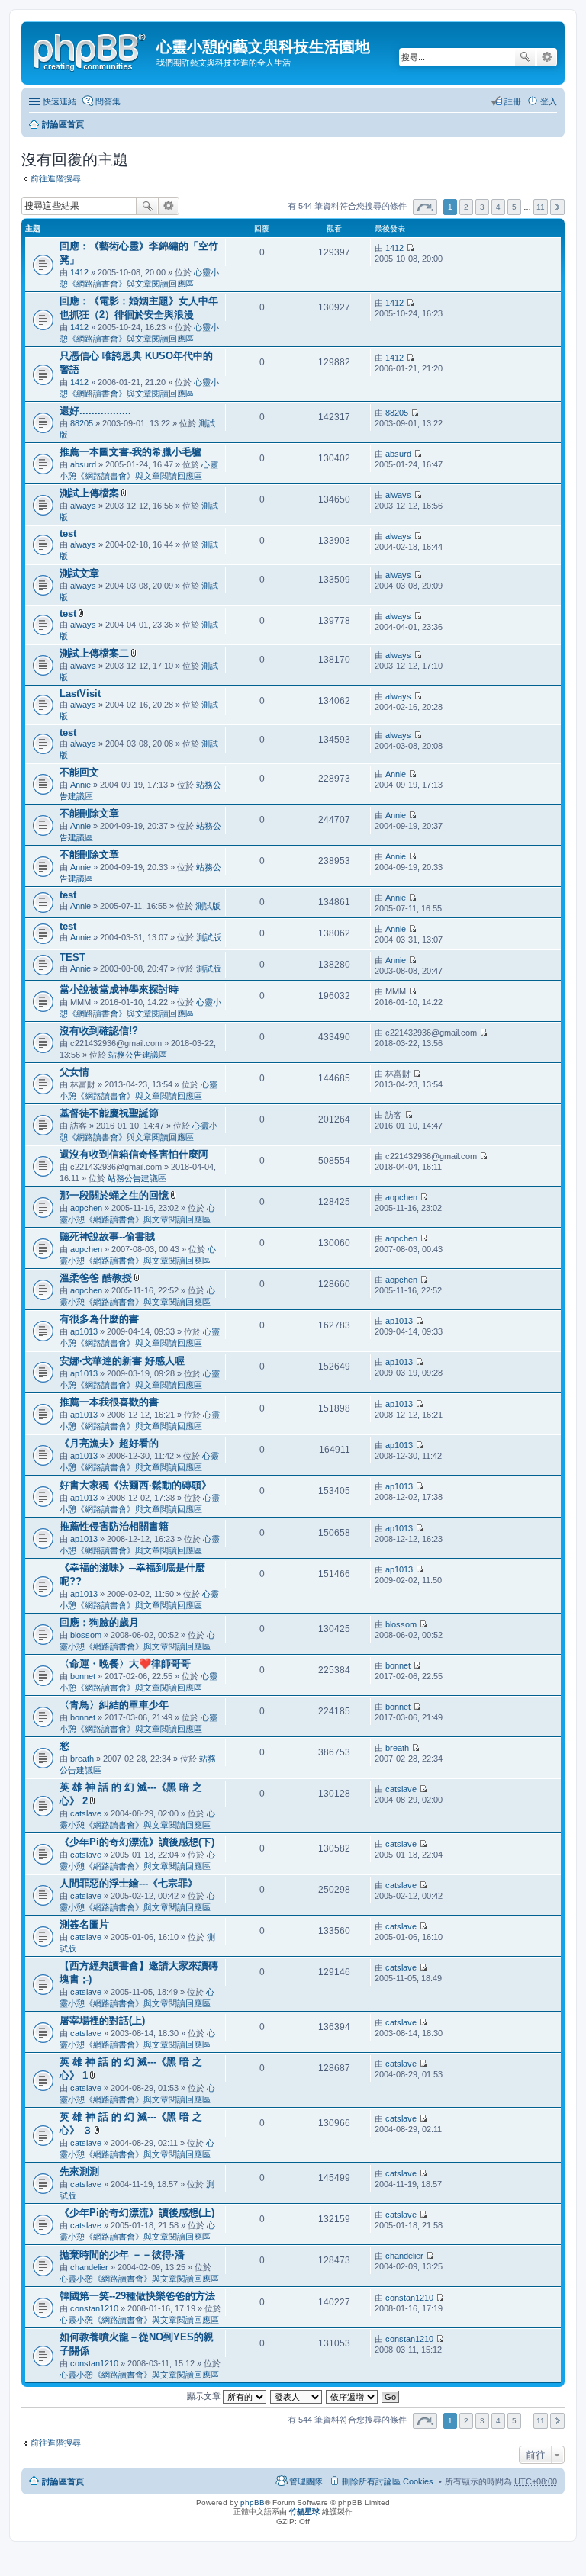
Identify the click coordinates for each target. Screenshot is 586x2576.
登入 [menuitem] (549, 101)
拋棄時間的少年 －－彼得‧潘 (122, 2255)
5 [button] (514, 207)
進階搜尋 (547, 57)
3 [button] (482, 207)
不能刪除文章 (89, 813)
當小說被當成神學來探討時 (119, 989)
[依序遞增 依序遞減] (353, 2396)
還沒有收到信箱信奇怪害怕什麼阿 (134, 1154)
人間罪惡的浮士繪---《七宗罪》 (129, 1883)
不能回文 (79, 772)
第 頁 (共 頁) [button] (425, 207)
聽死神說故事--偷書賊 (107, 1237)
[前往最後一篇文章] (410, 248)
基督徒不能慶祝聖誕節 (109, 1113)
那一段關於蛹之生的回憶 (114, 1195)
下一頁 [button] (557, 207)
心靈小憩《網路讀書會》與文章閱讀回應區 (139, 2279)
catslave (86, 1813)
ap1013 (84, 1331)
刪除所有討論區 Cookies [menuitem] (388, 2481)
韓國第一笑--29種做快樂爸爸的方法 (137, 2296)
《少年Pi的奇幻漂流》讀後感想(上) (137, 2213)
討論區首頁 (63, 124)
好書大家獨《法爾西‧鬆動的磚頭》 (135, 1485)
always (83, 506)
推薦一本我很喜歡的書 (109, 1402)
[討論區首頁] (91, 50)
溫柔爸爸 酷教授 (96, 1278)
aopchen (86, 1208)
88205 (82, 423)
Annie (80, 785)
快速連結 (60, 101)
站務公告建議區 (138, 1055)
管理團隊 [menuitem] (306, 2481)
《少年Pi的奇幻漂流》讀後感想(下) (137, 1842)
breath (82, 1759)
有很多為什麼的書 (99, 1319)
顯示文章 (205, 2396)
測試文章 (79, 573)
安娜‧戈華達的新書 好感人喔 (122, 1361)
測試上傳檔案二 (94, 653)
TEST (72, 957)
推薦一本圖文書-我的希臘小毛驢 (130, 452)
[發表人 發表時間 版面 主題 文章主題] (297, 2396)
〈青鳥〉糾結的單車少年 (114, 1705)
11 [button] (541, 207)
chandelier (89, 2267)
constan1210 (94, 2308)
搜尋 (525, 57)
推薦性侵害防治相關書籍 (114, 1526)
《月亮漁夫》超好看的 (109, 1443)
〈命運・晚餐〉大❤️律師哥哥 (125, 1664)
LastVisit (80, 694)
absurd (83, 464)
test (68, 533)
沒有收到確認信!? (99, 1031)
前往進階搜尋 (56, 178)
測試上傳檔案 (89, 493)
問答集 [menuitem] (108, 101)
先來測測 (79, 2171)
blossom (86, 1635)
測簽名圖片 (84, 1924)
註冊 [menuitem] (513, 101)
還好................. (95, 411)
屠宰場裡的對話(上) (102, 2020)
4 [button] (498, 207)
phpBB (253, 2502)
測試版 (208, 906)
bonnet (83, 1676)
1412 (79, 272)
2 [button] (466, 207)
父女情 (74, 1072)
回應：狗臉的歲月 (99, 1622)
